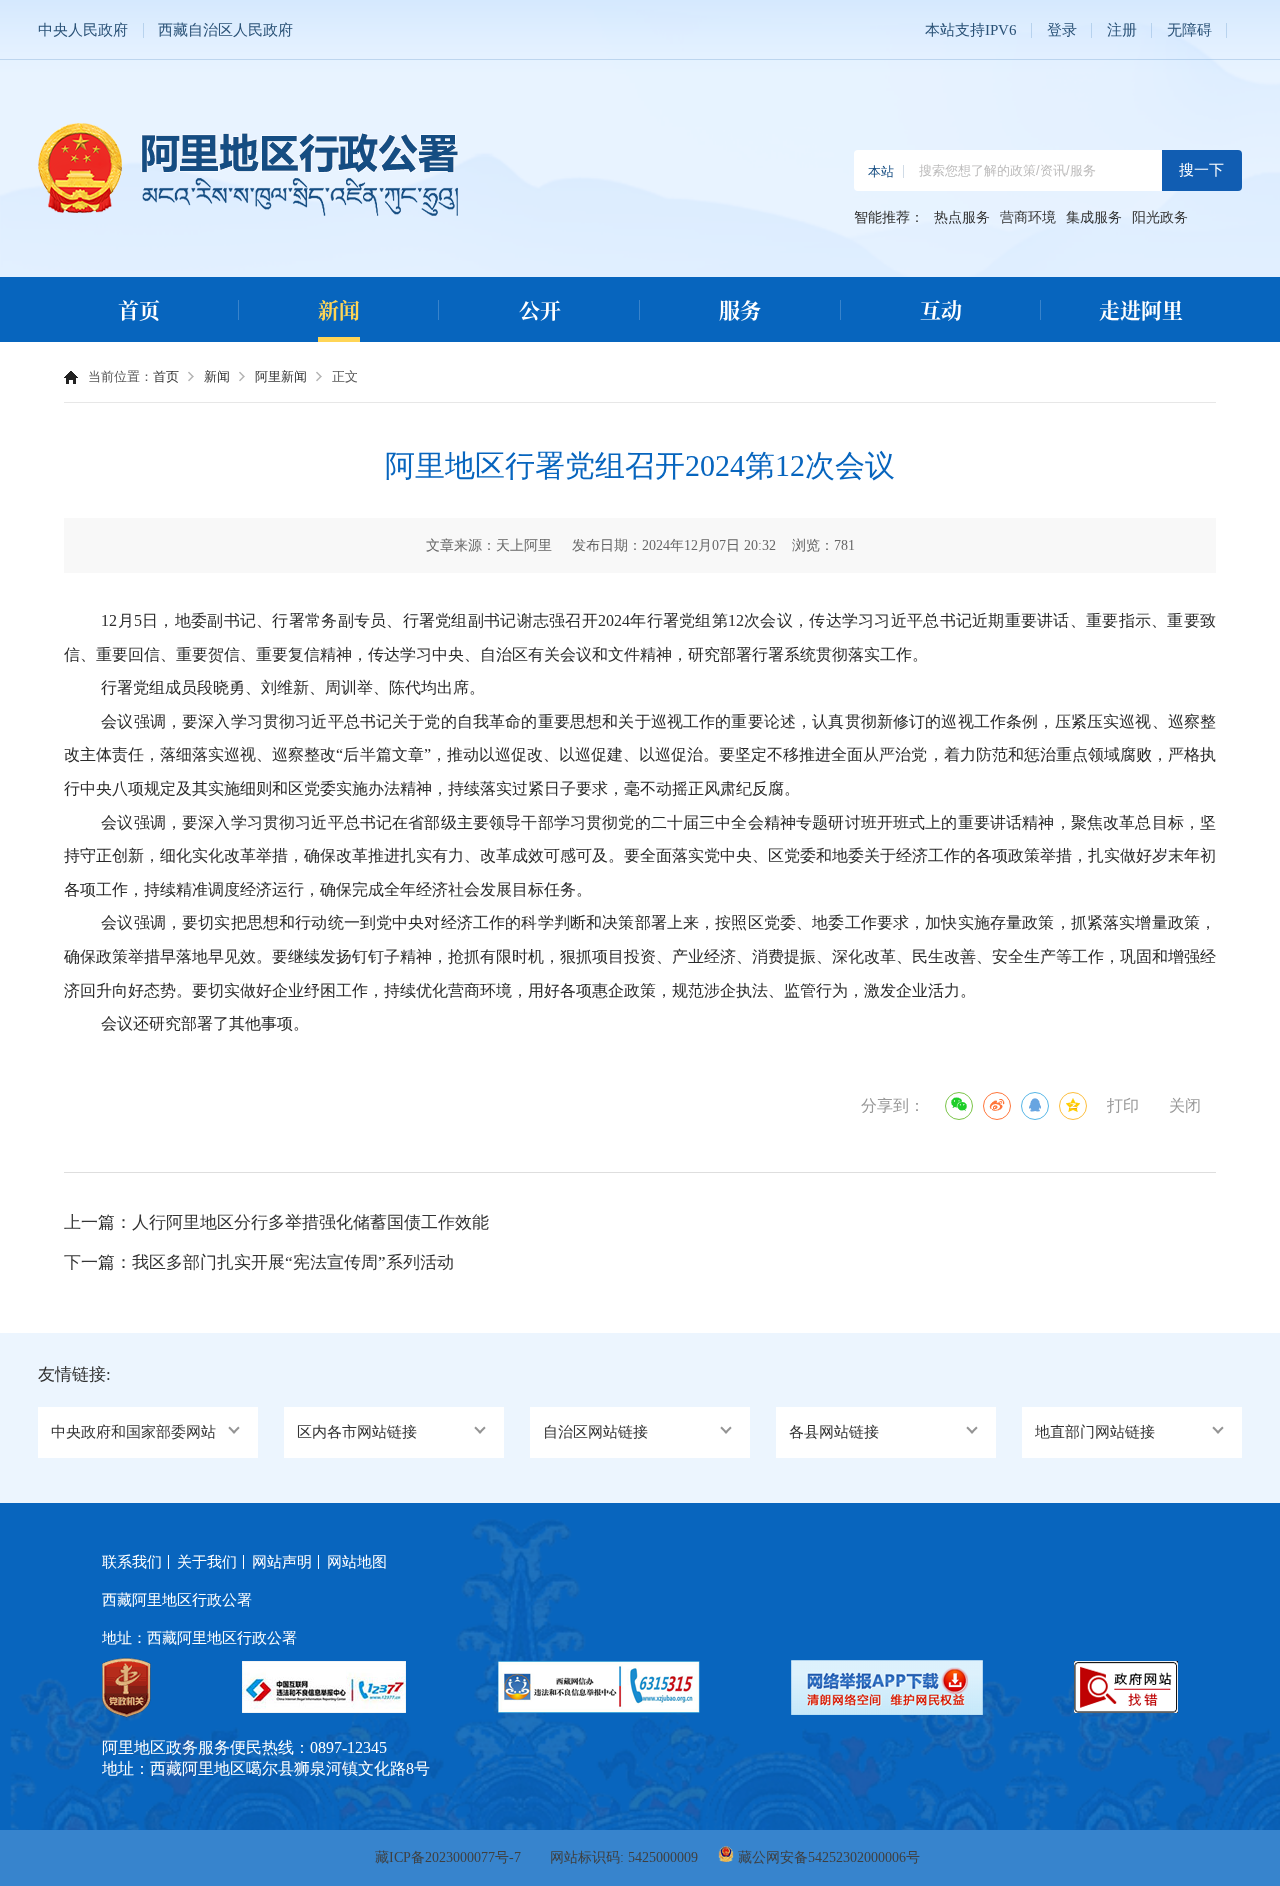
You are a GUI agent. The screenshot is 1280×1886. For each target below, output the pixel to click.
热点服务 (962, 218)
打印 (1123, 1105)
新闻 (339, 309)
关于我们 (207, 1562)
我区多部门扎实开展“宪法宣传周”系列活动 (293, 1262)
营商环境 (1028, 218)
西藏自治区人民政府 (225, 30)
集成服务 (1094, 218)
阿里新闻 (281, 376)
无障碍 (1189, 30)
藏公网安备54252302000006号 (829, 1857)
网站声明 (282, 1562)
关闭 (1185, 1105)
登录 (1062, 30)
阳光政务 (1160, 218)
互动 (941, 309)
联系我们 (132, 1562)
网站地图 (357, 1562)
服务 (740, 309)
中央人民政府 (83, 30)
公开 (540, 309)
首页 (139, 309)
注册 (1122, 30)
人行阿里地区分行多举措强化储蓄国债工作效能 (310, 1222)
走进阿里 (1141, 309)
